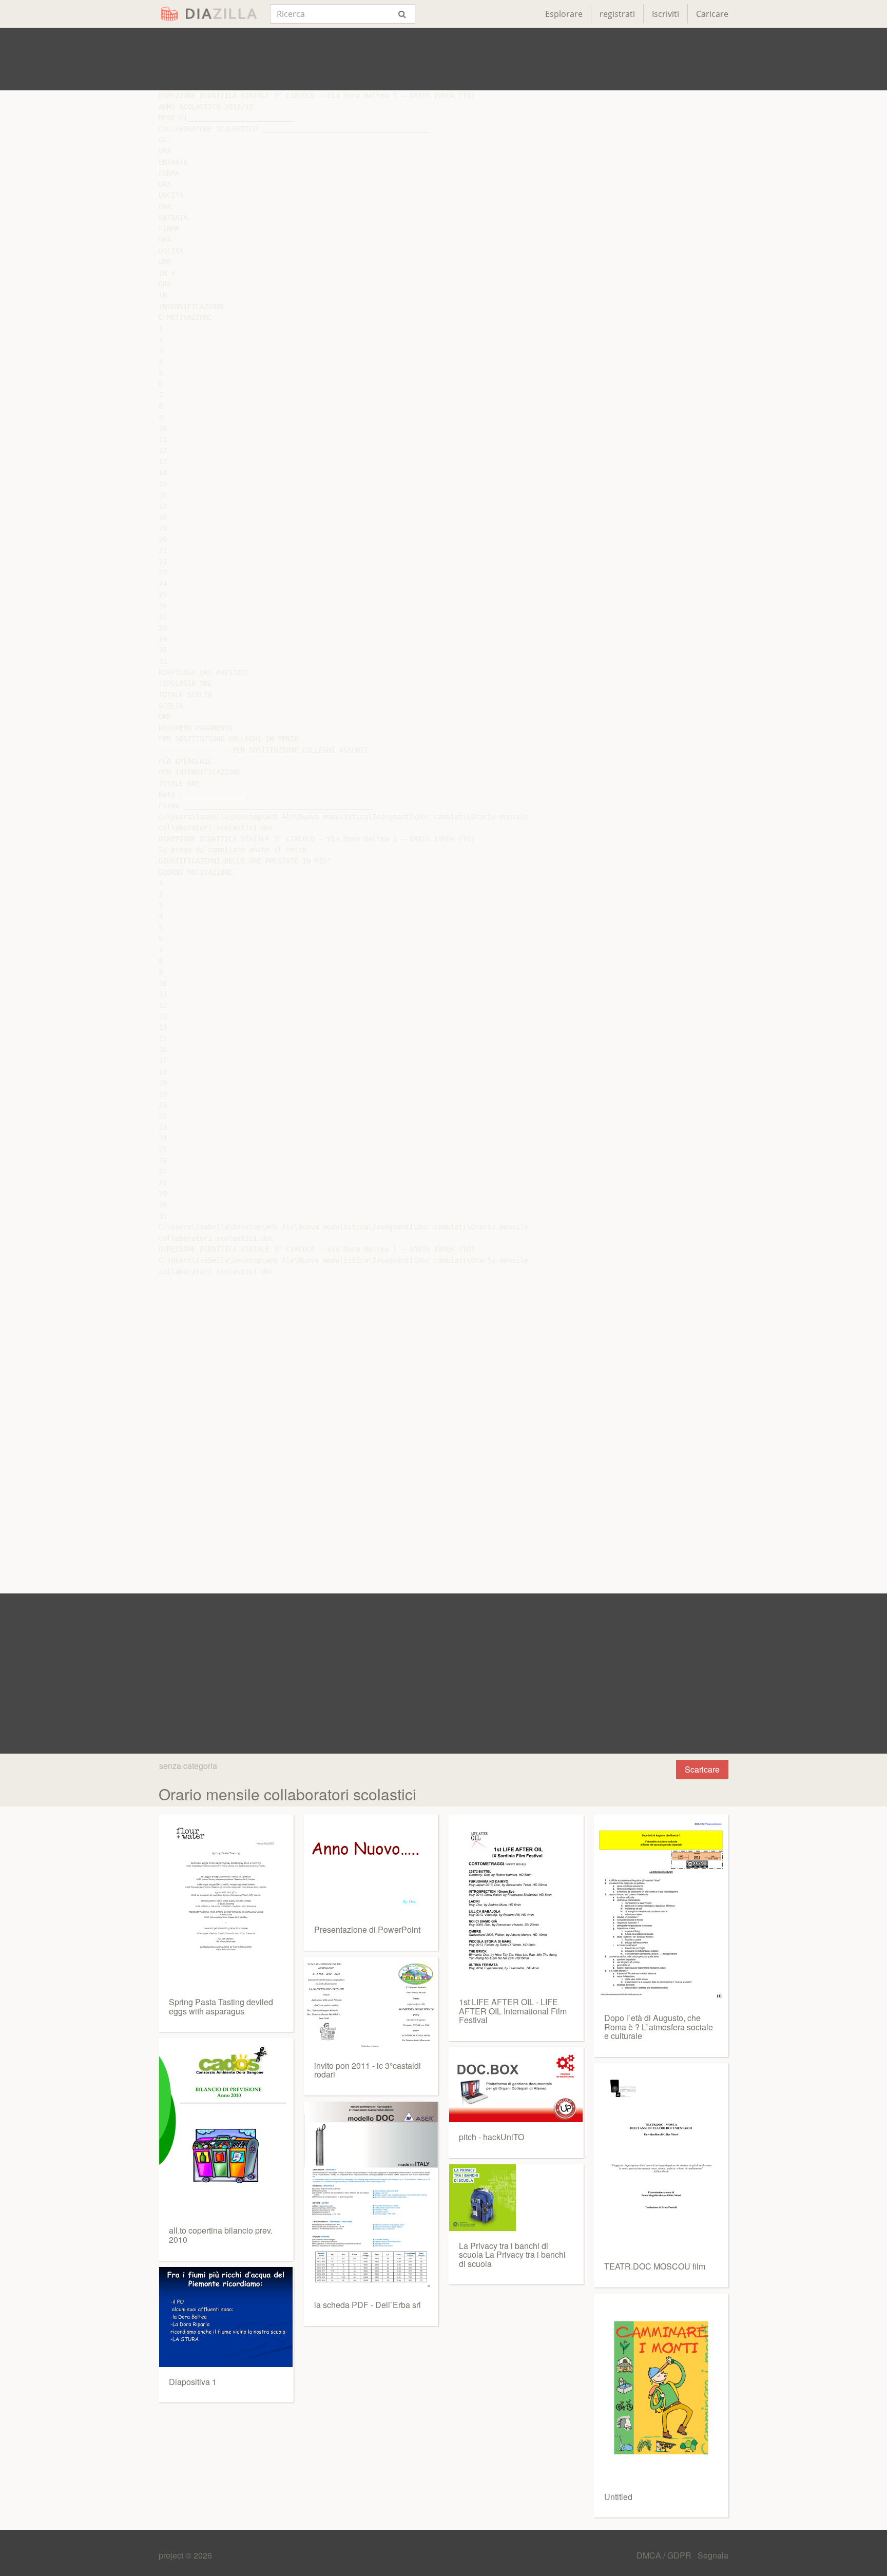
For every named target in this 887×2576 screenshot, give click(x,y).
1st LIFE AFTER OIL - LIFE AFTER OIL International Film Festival (513, 2011)
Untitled (618, 2497)
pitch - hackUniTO (491, 2137)
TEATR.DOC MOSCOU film (655, 2266)
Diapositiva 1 (193, 2382)
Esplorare (564, 14)
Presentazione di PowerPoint (367, 1929)
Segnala (713, 2555)
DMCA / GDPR (665, 2555)
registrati (617, 14)
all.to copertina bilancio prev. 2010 (221, 2235)
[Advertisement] (444, 59)
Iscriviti (666, 14)
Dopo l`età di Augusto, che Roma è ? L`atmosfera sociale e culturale (659, 2027)
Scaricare (702, 1769)
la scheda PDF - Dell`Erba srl (368, 2305)
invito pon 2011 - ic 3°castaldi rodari (368, 2070)
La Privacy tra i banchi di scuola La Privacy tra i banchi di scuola (512, 2255)
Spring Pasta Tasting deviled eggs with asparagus (221, 2006)
